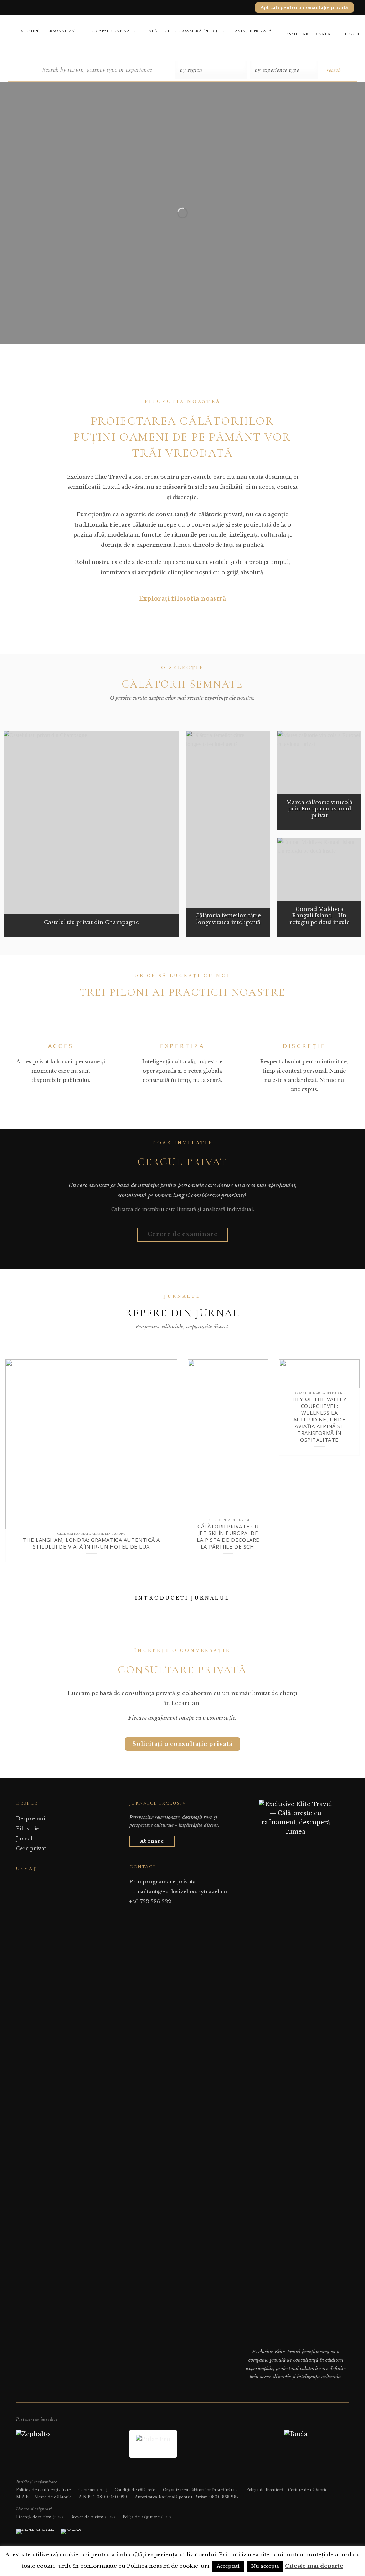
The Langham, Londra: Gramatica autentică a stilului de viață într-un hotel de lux (91, 1543)
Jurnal (24, 1839)
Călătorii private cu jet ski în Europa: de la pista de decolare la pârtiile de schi (228, 1536)
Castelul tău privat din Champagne (91, 922)
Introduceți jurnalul (182, 1598)
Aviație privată (253, 31)
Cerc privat (31, 1849)
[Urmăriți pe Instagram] (29, 1882)
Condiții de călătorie (135, 2490)
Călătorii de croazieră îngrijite (185, 31)
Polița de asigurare (147, 2517)
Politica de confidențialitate (43, 2490)
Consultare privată (307, 34)
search (333, 70)
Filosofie (27, 1829)
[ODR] (71, 2534)
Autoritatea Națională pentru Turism (171, 2497)
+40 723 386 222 (150, 1902)
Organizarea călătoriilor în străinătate (201, 2490)
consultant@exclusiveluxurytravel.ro (178, 1892)
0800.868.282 (224, 2497)
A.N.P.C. (87, 2497)
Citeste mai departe (314, 2566)
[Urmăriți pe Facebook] (20, 1882)
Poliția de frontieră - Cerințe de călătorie (287, 2490)
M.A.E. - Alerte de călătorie (44, 2497)
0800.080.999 (112, 2497)
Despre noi (31, 1819)
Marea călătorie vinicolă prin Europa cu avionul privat (319, 809)
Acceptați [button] (228, 2566)
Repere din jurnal (182, 1313)
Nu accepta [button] (265, 2566)
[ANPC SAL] (35, 2534)
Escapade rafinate (113, 31)
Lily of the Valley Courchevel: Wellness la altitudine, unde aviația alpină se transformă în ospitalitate (320, 1420)
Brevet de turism (92, 2517)
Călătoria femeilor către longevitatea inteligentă (228, 919)
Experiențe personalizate (49, 31)
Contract (93, 2490)
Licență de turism (39, 2517)
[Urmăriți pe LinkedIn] (38, 1882)
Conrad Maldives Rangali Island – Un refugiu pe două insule (320, 916)
